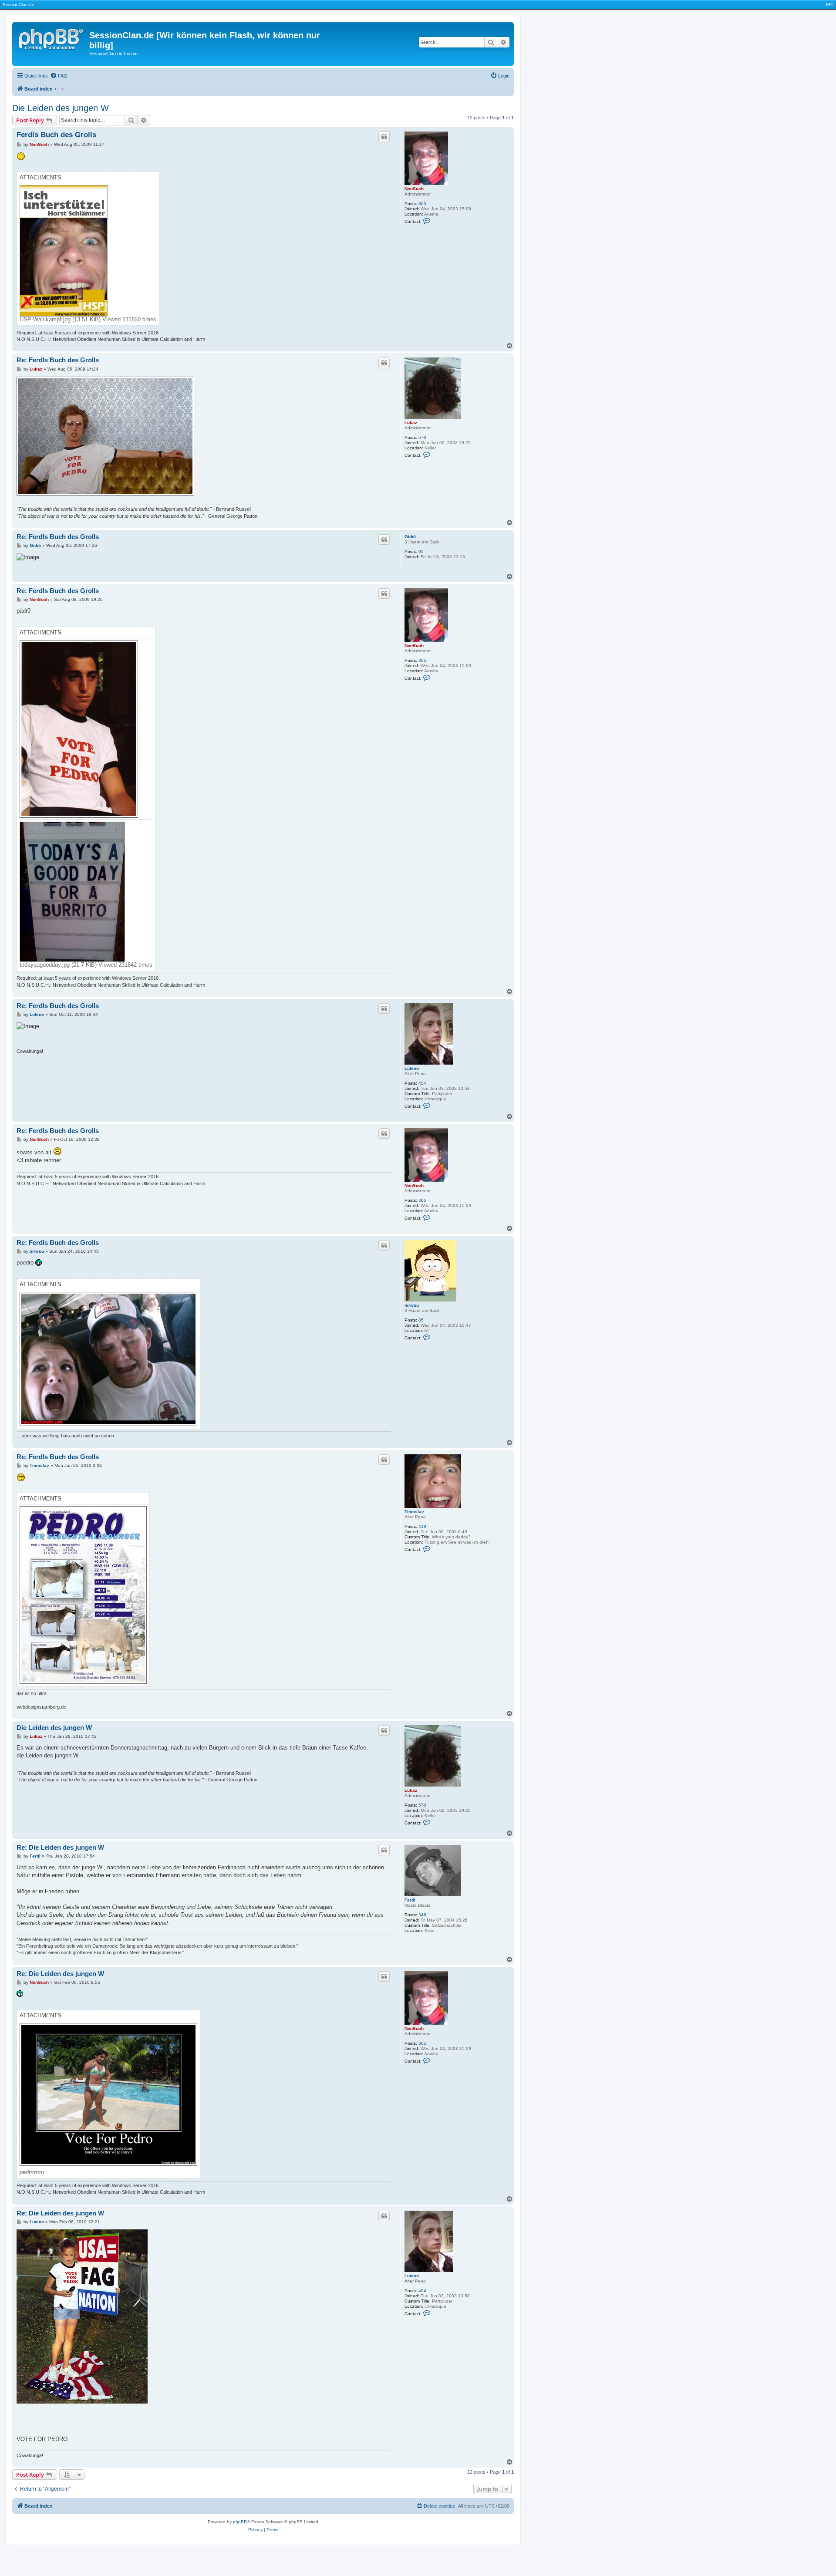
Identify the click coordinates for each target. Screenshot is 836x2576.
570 (422, 437)
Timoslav (414, 1512)
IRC (830, 5)
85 (421, 1320)
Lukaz (411, 423)
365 (422, 204)
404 (422, 1083)
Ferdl (410, 1900)
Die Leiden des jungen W (61, 108)
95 (421, 551)
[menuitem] (59, 76)
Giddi (410, 537)
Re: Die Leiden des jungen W (60, 1847)
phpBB (240, 2522)
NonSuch (414, 189)
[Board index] (52, 38)
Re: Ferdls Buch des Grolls (58, 360)
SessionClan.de (19, 5)
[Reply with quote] (384, 137)
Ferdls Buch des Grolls (56, 135)
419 (422, 1526)
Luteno (412, 1068)
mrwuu (412, 1305)
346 (422, 1915)
